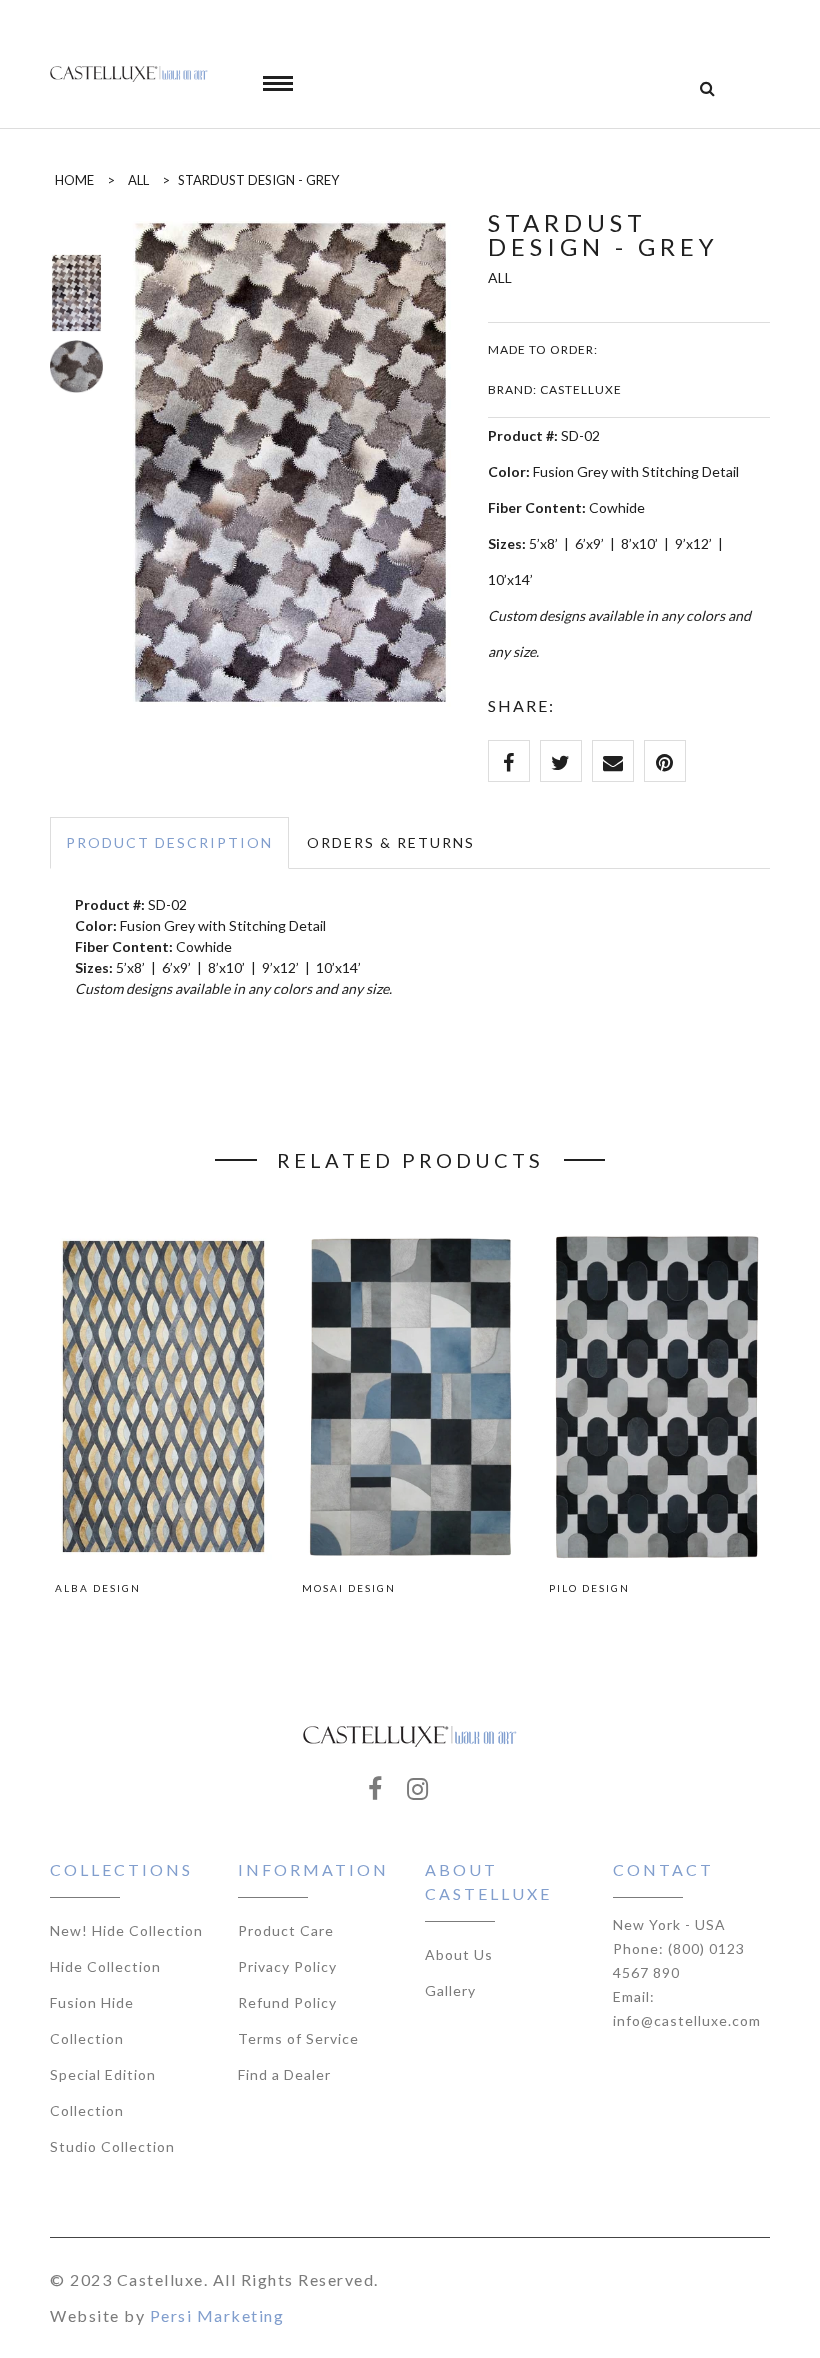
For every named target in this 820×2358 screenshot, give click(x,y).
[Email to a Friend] (613, 761)
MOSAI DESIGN (349, 1588)
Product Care (286, 1930)
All (138, 180)
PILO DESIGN (589, 1588)
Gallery (450, 1990)
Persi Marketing (217, 2315)
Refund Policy (287, 2002)
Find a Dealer (284, 2074)
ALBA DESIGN (98, 1588)
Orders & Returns (391, 842)
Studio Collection (112, 2146)
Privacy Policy (287, 1966)
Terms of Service (298, 2038)
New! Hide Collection (126, 1930)
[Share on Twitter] (561, 761)
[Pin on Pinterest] (665, 761)
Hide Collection (105, 1966)
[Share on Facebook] (509, 761)
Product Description (169, 842)
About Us (459, 1954)
